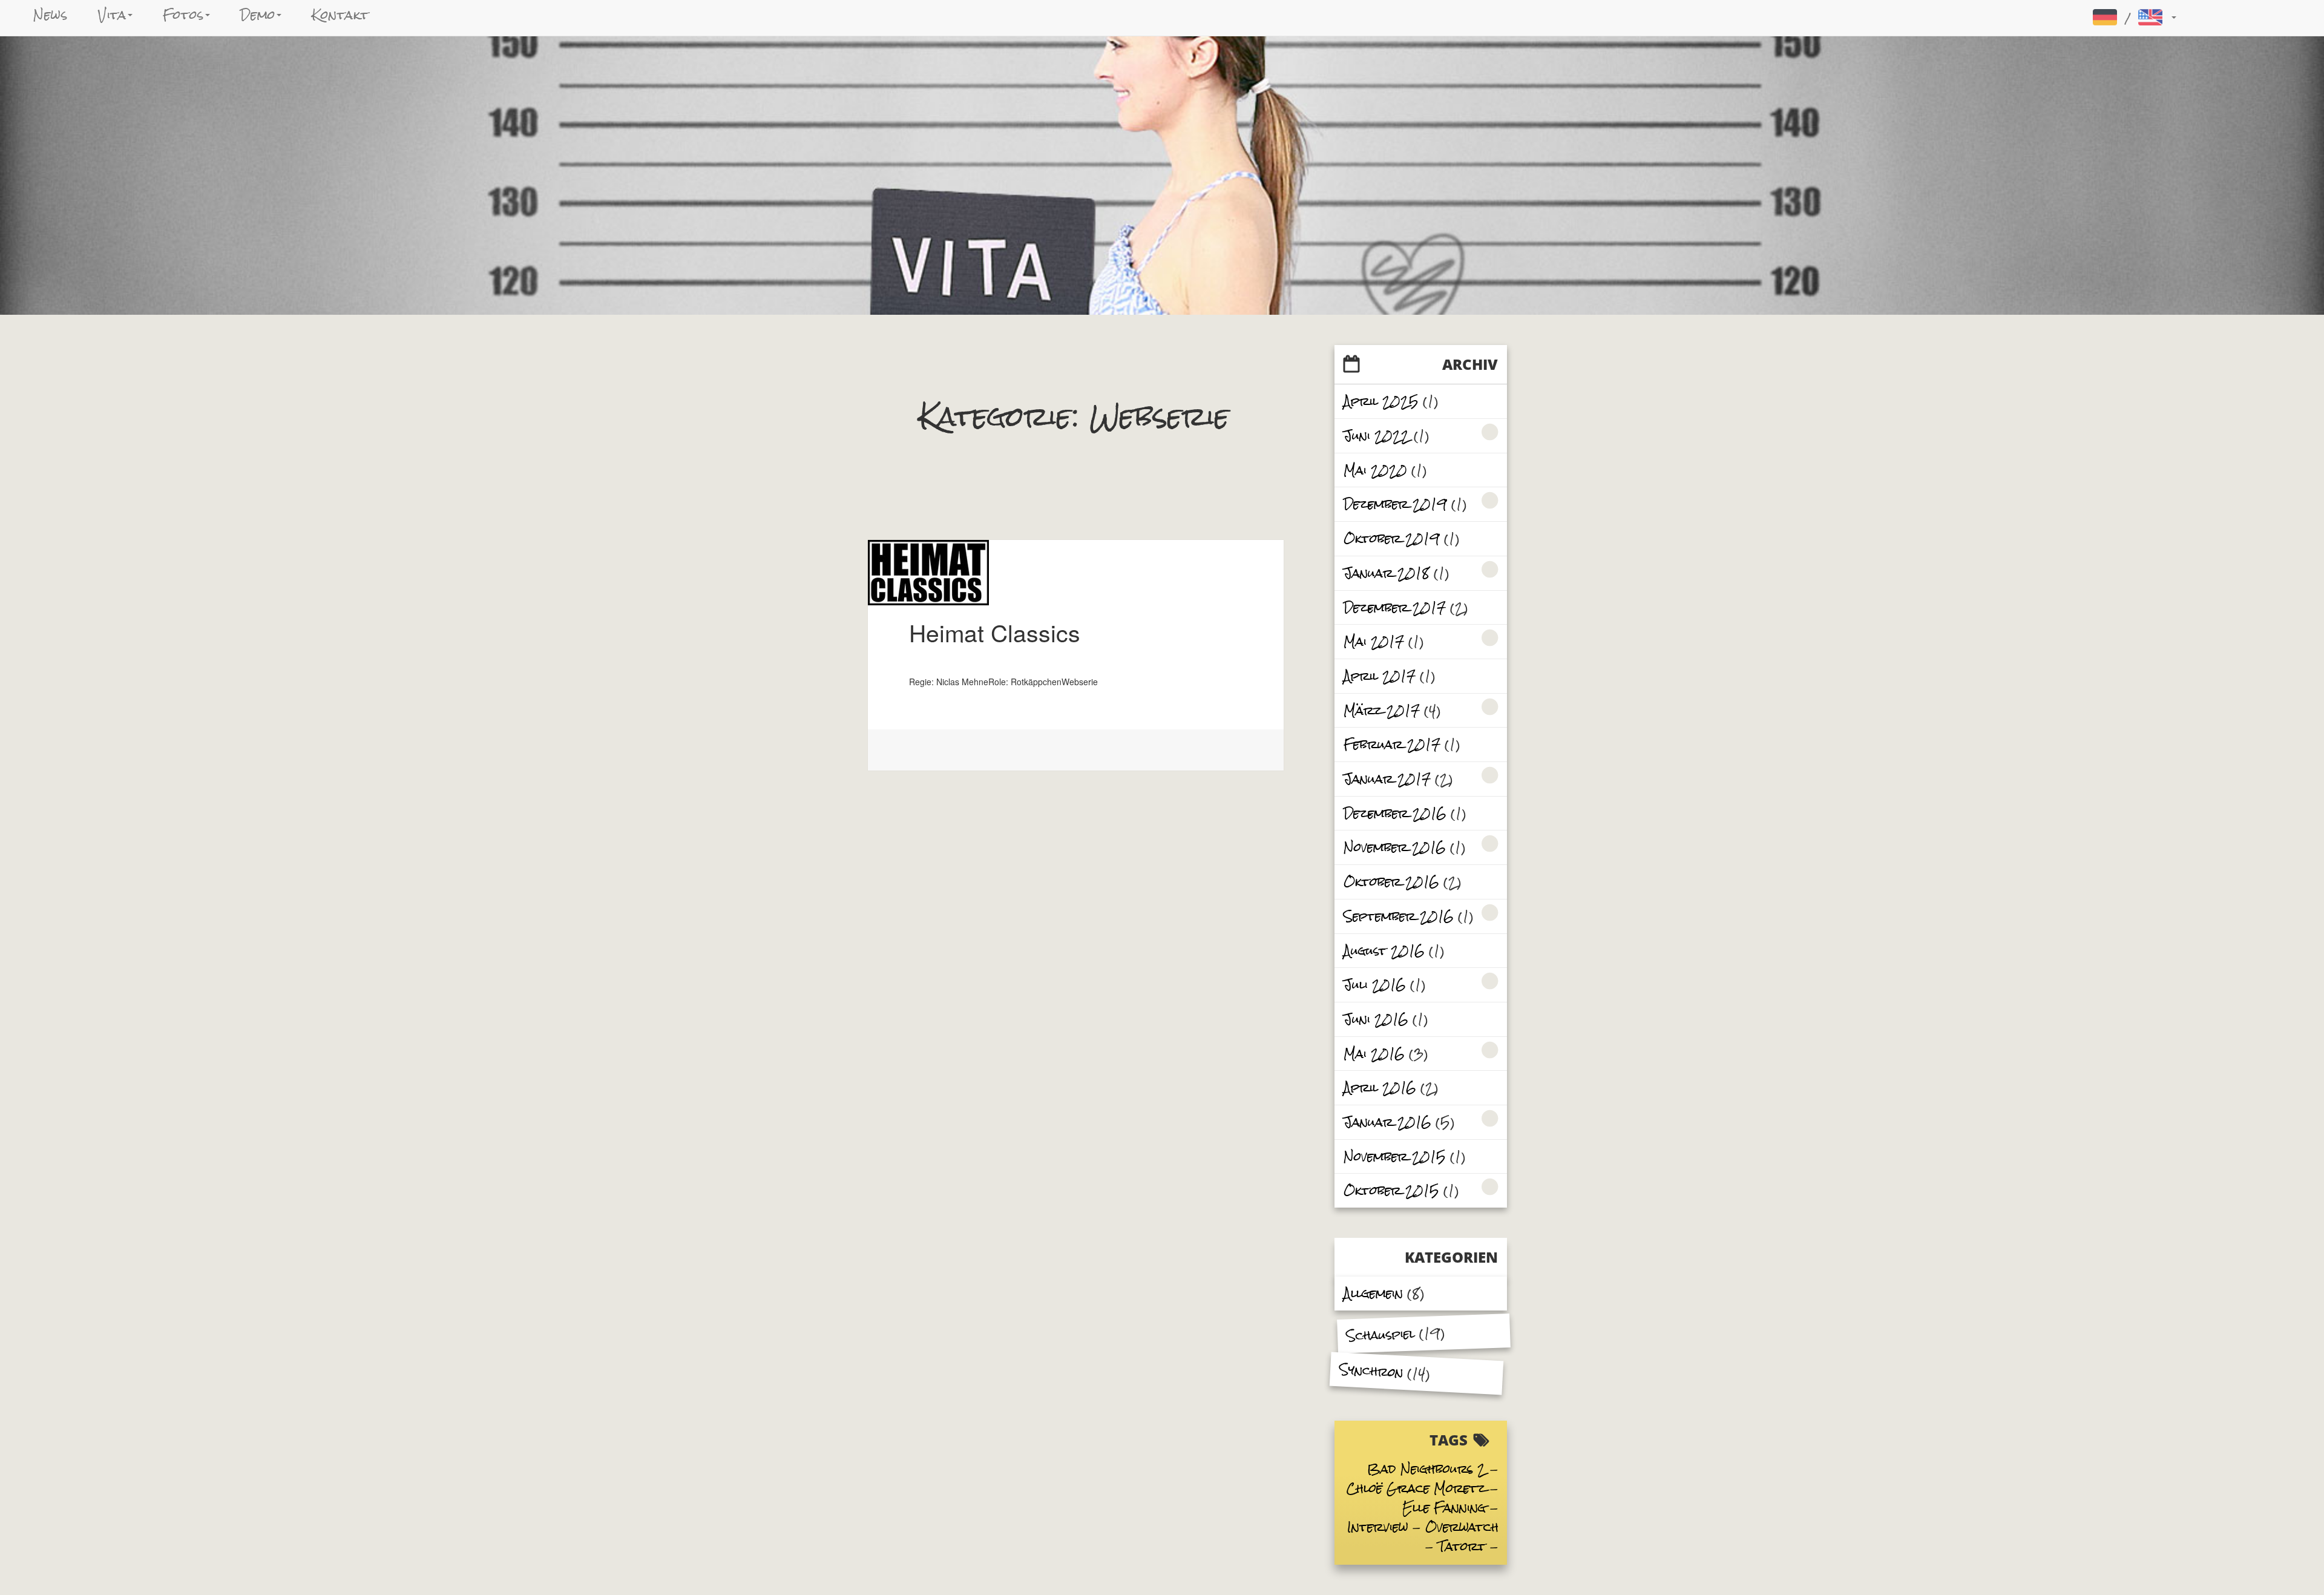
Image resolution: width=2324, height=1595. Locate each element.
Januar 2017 (1387, 779)
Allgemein (1373, 1293)
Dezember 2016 (1395, 813)
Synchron (1371, 1370)
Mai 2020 (1375, 470)
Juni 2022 (1377, 436)
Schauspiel (1380, 1335)
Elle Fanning (1444, 1508)
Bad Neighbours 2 (1426, 1469)
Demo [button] (258, 15)
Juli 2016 (1375, 985)
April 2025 (1381, 401)
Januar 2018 (1387, 573)
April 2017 (1380, 676)
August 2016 (1384, 951)
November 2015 (1395, 1156)
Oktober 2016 (1391, 882)
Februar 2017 (1392, 744)
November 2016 (1395, 847)
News (51, 15)
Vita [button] (113, 15)
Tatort (1462, 1546)
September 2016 (1399, 916)
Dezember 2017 (1395, 607)
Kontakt (340, 15)
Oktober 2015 (1391, 1190)
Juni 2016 (1376, 1019)
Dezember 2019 (1395, 504)
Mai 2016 (1374, 1054)
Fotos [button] (183, 15)
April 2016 (1380, 1087)
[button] (2133, 17)
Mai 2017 (1374, 641)
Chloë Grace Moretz (1416, 1488)
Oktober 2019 (1392, 538)
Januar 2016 (1387, 1122)
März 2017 (1382, 710)
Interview (1378, 1527)
